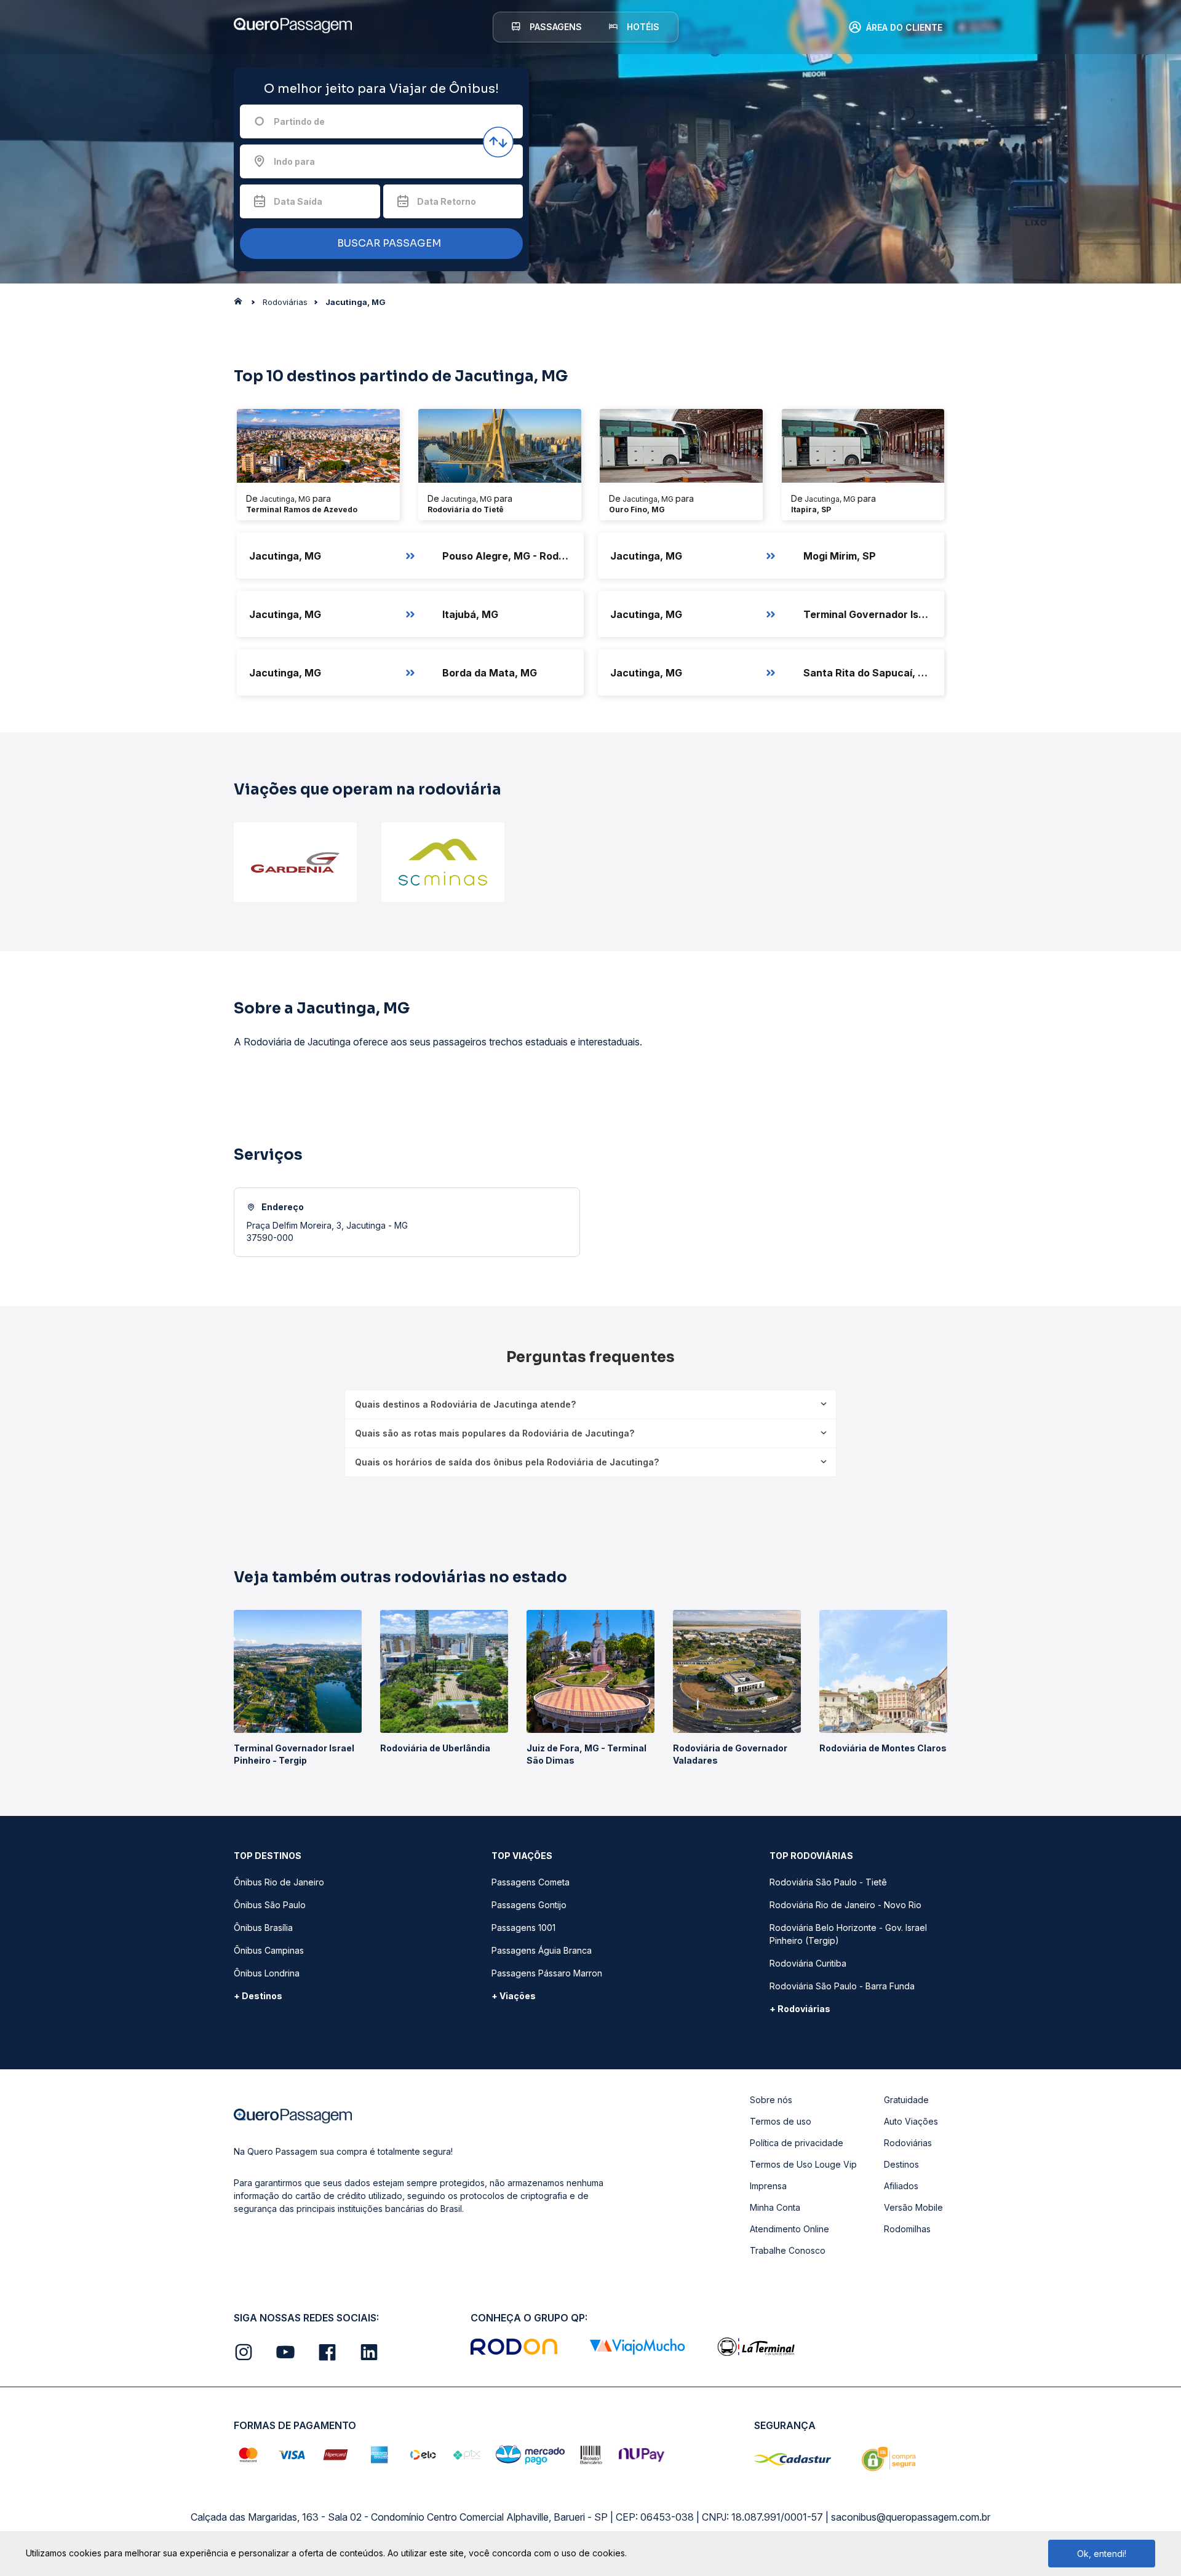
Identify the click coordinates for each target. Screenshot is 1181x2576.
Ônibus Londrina (267, 1973)
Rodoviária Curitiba (808, 1963)
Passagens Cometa (531, 1882)
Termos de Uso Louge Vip (803, 2164)
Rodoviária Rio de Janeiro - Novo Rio (845, 1905)
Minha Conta (775, 2207)
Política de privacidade (797, 2143)
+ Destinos (258, 1996)
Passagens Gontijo (529, 1905)
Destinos (901, 2164)
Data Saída (298, 201)
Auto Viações (911, 2121)
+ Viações (514, 1996)
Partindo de (299, 121)
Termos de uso (781, 2121)
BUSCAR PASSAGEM (388, 243)
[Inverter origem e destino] (498, 142)
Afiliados (901, 2186)
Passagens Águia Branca (542, 1950)
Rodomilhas (907, 2229)
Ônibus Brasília (263, 1928)
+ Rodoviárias (800, 2009)
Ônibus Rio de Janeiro (279, 1882)
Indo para (294, 161)
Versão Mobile (913, 2207)
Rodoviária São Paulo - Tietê (828, 1882)
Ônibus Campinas (269, 1950)
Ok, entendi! (1102, 2554)
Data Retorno (447, 201)
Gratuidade (906, 2100)
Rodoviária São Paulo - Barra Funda (842, 1986)
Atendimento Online (789, 2229)
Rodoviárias (908, 2143)
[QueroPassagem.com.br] (242, 304)
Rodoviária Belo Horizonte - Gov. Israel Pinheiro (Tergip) (848, 1934)
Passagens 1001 (523, 1928)
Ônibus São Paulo (270, 1905)
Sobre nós (771, 2100)
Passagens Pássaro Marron (547, 1973)
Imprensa (768, 2186)
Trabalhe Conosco (788, 2250)
